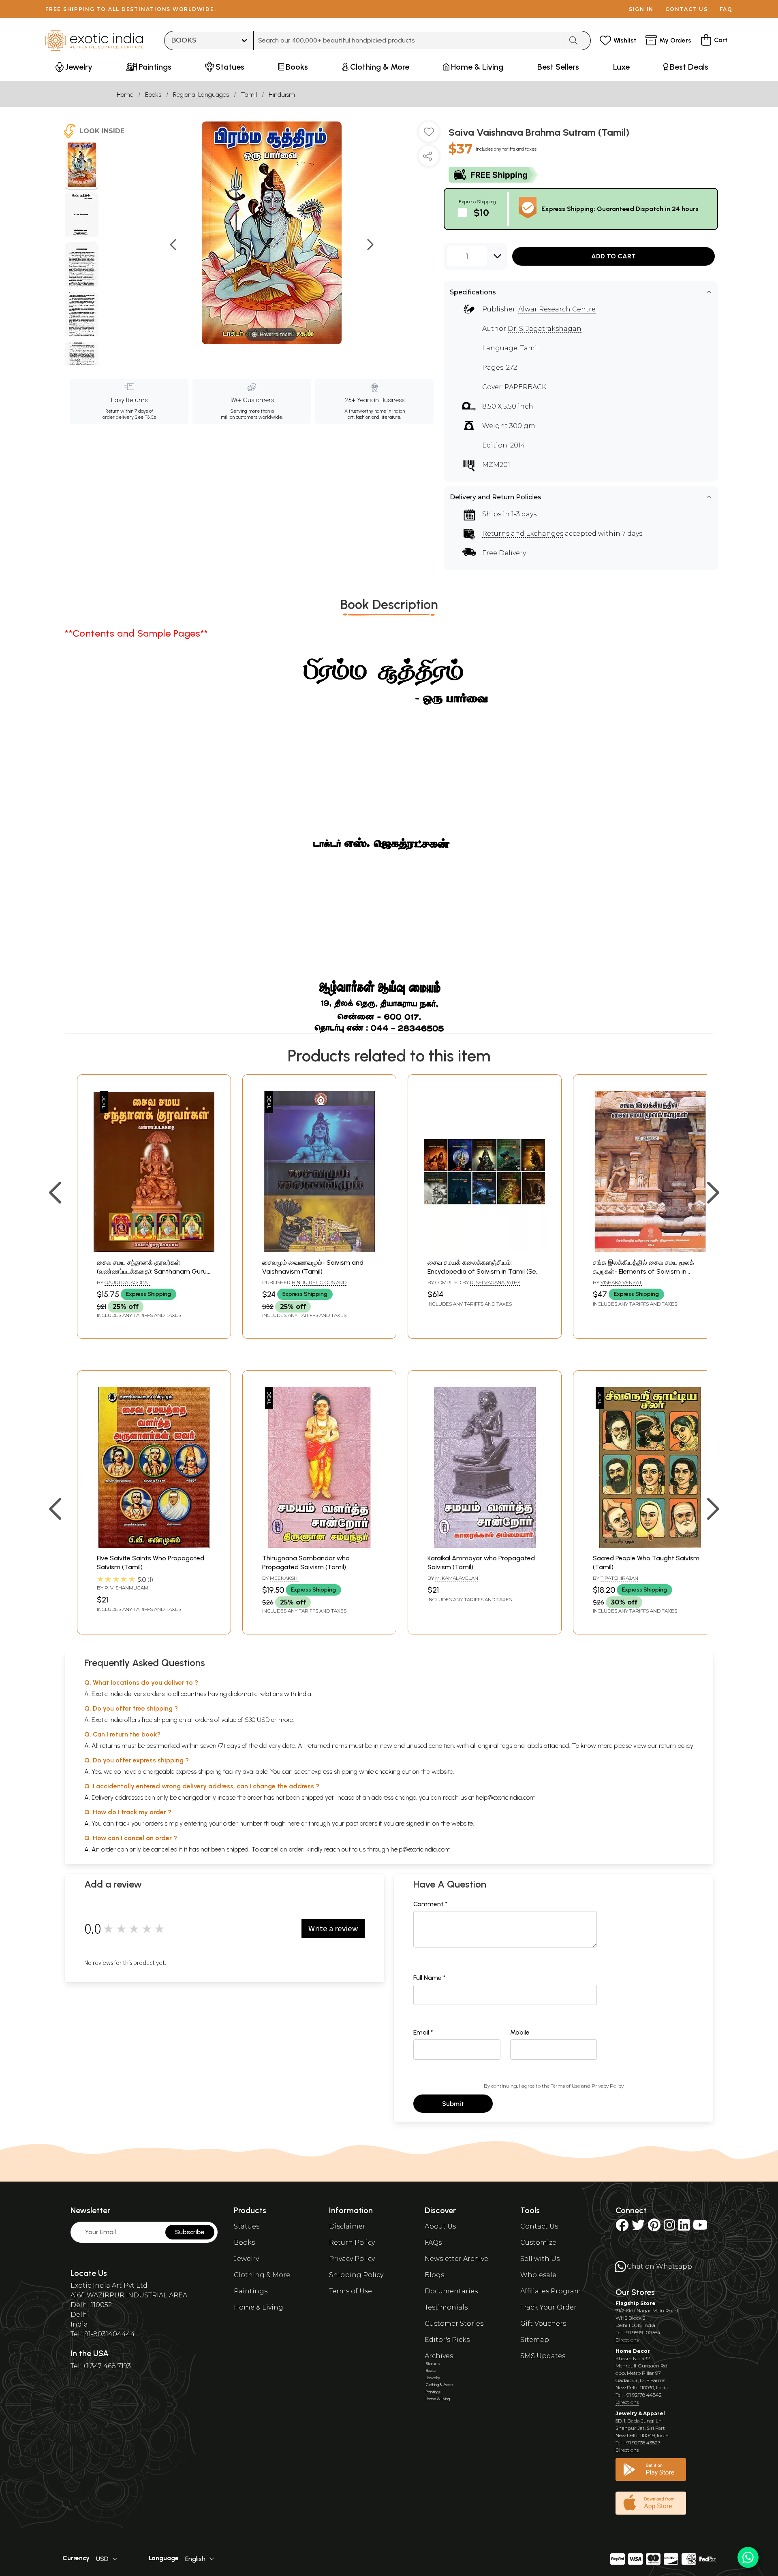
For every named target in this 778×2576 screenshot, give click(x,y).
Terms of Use (565, 2086)
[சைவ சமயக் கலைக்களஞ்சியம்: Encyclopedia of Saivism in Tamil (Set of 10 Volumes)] (485, 1250)
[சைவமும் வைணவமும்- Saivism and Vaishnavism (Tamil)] (319, 1250)
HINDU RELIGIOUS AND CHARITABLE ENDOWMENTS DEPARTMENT (314, 1286)
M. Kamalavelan (457, 1578)
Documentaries (451, 2291)
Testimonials (446, 2307)
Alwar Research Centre (557, 309)
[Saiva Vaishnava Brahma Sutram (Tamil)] (82, 166)
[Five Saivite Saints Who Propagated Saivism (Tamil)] (154, 1546)
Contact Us (539, 2226)
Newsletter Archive (456, 2259)
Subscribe (190, 2232)
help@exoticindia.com (506, 1797)
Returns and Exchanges (523, 534)
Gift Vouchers (543, 2324)
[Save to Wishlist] (429, 135)
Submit (453, 2104)
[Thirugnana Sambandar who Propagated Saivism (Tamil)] (319, 1546)
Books (153, 95)
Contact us (687, 9)
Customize (538, 2243)
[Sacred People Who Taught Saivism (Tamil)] (650, 1546)
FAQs (433, 2243)
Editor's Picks (447, 2340)
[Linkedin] (684, 2228)
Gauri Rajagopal (127, 1282)
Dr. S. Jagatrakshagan (545, 329)
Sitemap (535, 2340)
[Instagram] (669, 2228)
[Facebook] (622, 2228)
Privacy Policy (608, 2086)
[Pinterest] (654, 2228)
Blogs (434, 2275)
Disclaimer (347, 2226)
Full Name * (430, 1978)
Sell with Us (540, 2259)
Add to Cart (613, 256)
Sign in (641, 9)
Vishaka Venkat (621, 1282)
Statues (247, 2226)
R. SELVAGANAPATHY (495, 1282)
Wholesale (538, 2275)
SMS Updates (543, 2356)
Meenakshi (284, 1578)
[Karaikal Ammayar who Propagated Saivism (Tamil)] (485, 1546)
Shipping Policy (356, 2275)
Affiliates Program (551, 2291)
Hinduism (282, 95)
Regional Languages (201, 95)
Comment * (431, 1904)
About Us (440, 2226)
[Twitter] (638, 2228)
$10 (481, 212)
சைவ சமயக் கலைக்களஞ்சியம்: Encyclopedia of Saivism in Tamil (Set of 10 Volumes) (483, 1272)
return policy (676, 1746)
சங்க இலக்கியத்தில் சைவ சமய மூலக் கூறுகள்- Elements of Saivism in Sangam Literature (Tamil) (643, 1272)
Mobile (520, 2032)
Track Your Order (548, 2307)
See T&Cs (145, 417)
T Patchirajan (619, 1578)
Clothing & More (262, 2275)
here (293, 1823)
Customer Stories (454, 2324)
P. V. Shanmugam (126, 1588)
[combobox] (408, 40)
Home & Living (259, 2307)
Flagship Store (636, 2303)
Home (125, 95)
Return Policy (352, 2243)
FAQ (726, 9)
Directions (627, 2340)
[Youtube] (700, 2228)
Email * (423, 2032)
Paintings (251, 2291)
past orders (362, 1823)
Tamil (249, 95)
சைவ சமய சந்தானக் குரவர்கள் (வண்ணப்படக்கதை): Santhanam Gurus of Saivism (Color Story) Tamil (153, 1272)
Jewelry (246, 2259)
